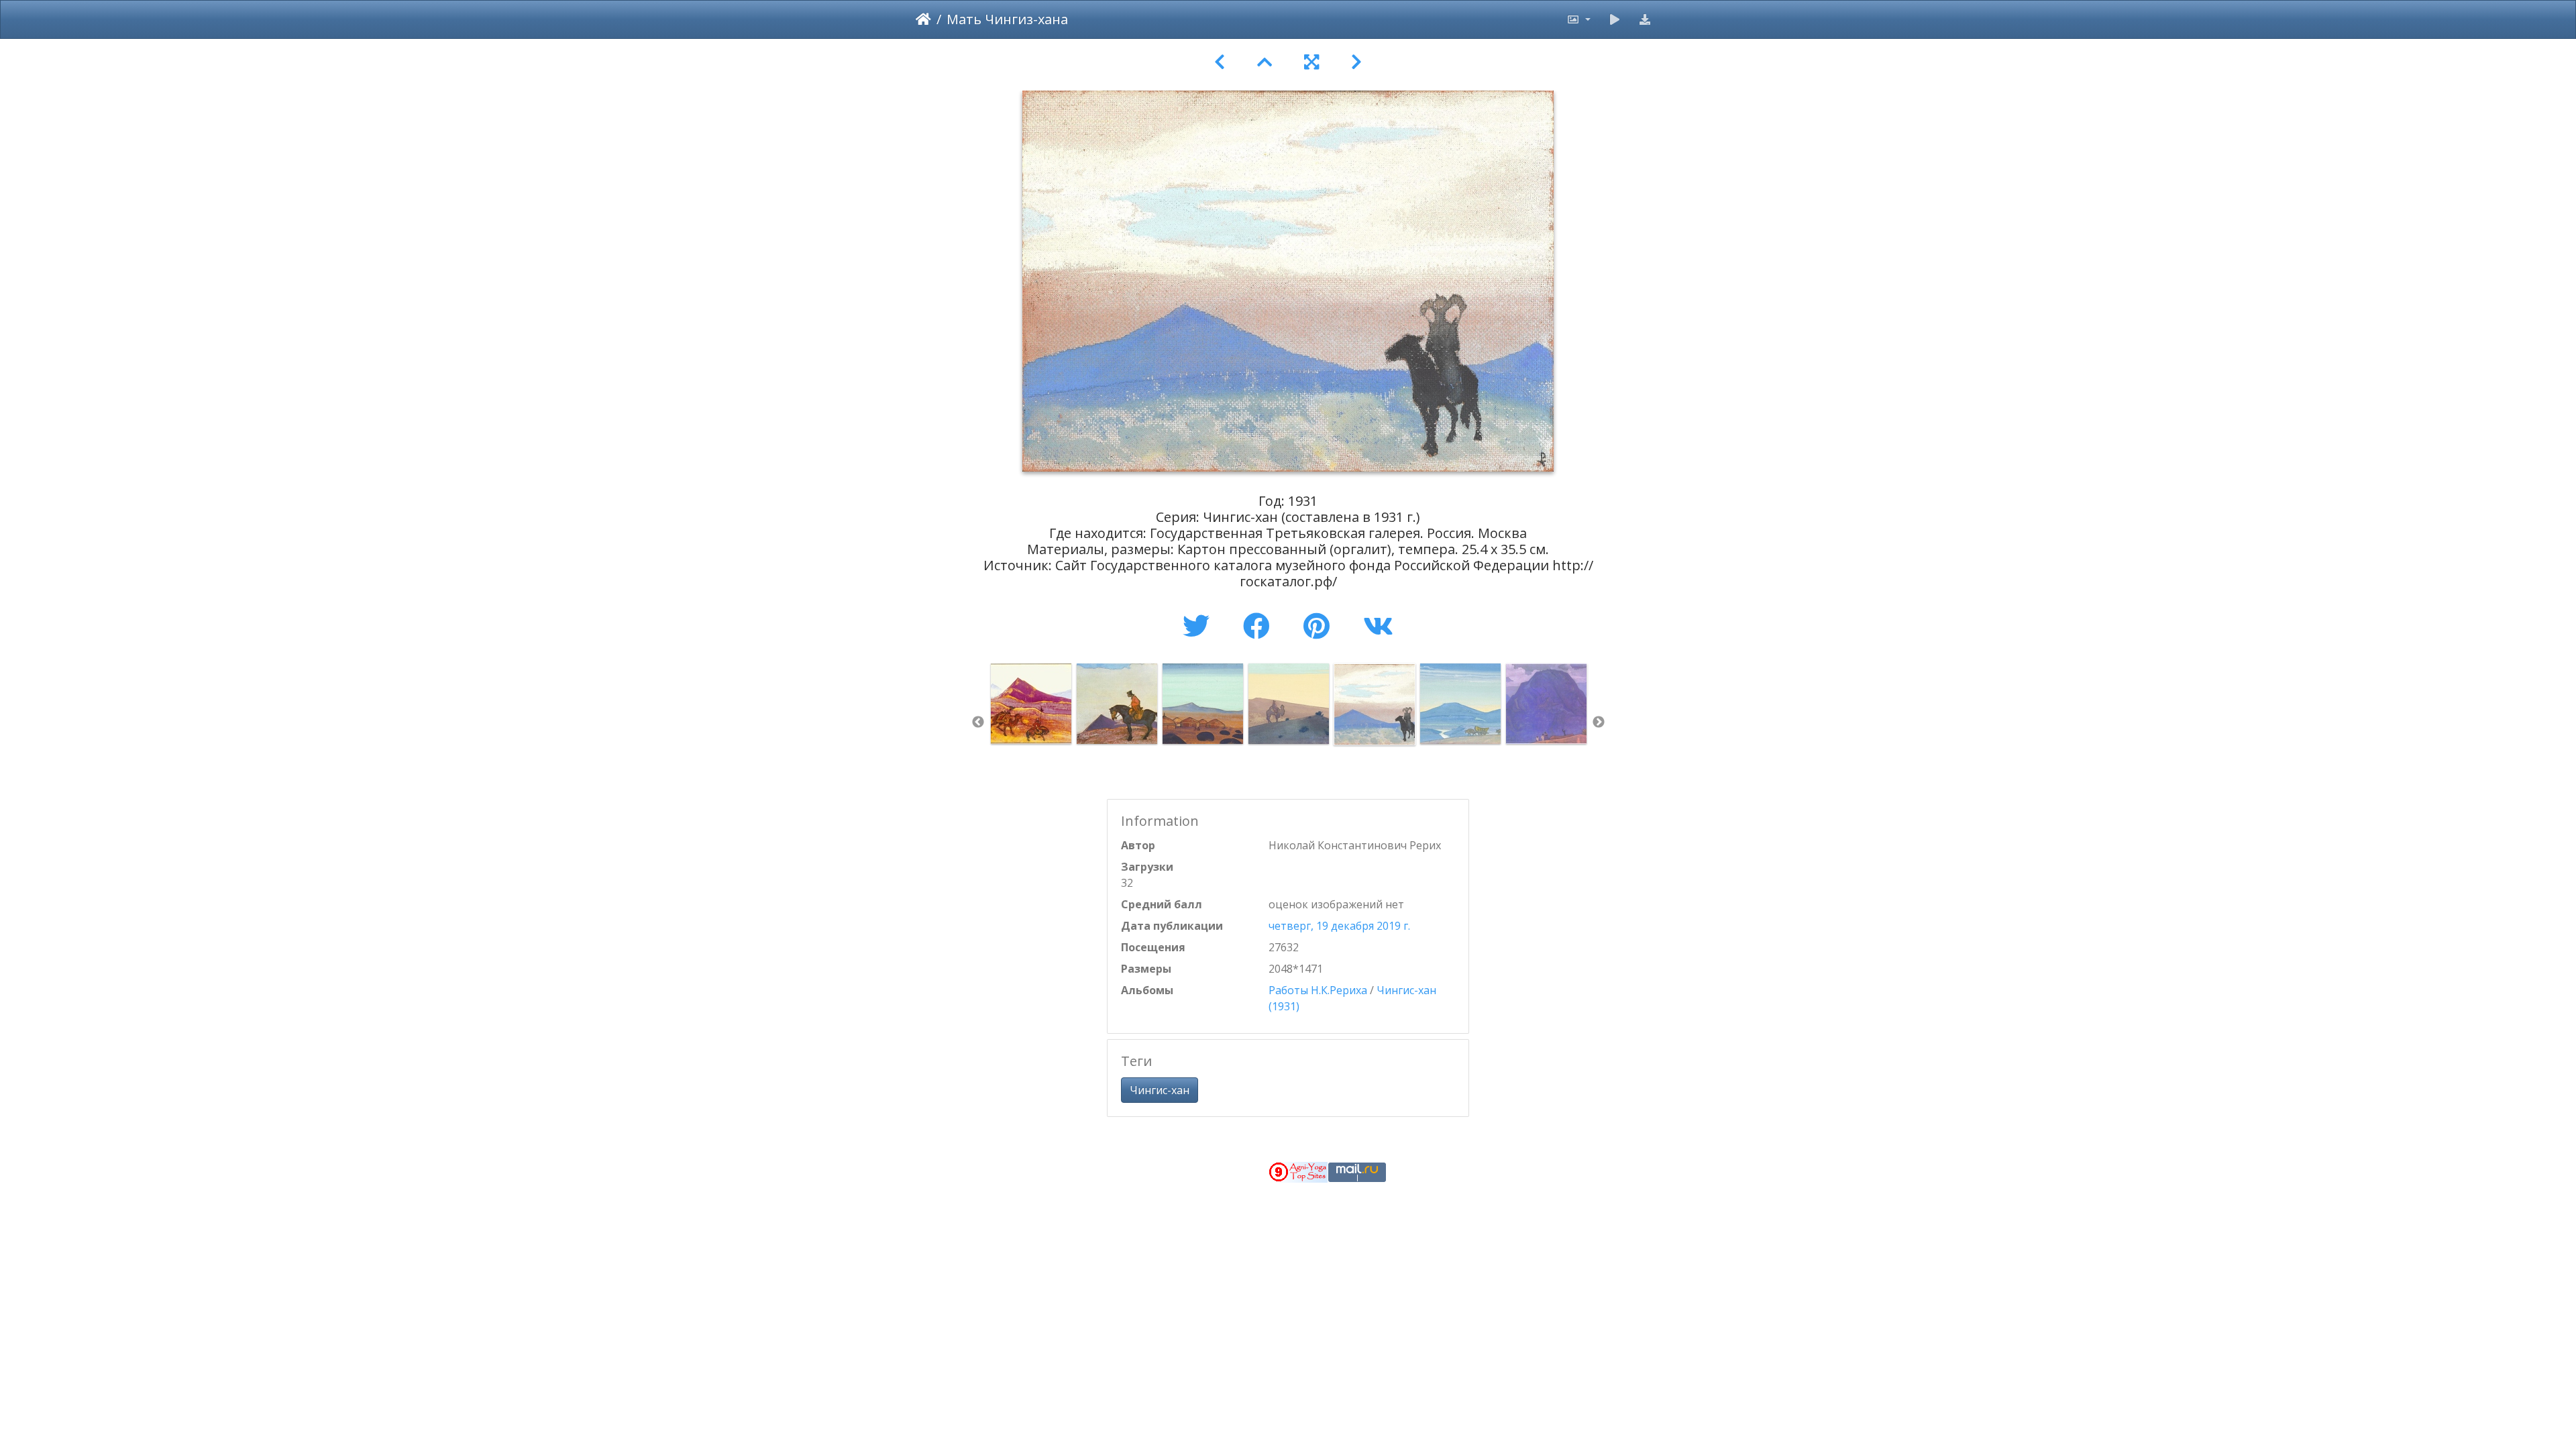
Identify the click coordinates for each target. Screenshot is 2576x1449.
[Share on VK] (1378, 626)
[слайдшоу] (1615, 19)
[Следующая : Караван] (1356, 62)
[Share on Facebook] (1260, 626)
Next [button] (1599, 722)
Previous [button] (978, 722)
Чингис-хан (1160, 1090)
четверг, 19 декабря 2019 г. (1339, 926)
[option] (1031, 704)
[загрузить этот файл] (1645, 19)
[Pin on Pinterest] (1320, 626)
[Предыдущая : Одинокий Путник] (1220, 62)
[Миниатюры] (1265, 62)
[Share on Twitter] (1199, 626)
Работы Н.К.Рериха (1318, 990)
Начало (923, 19)
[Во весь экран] (1311, 62)
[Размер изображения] (1578, 19)
